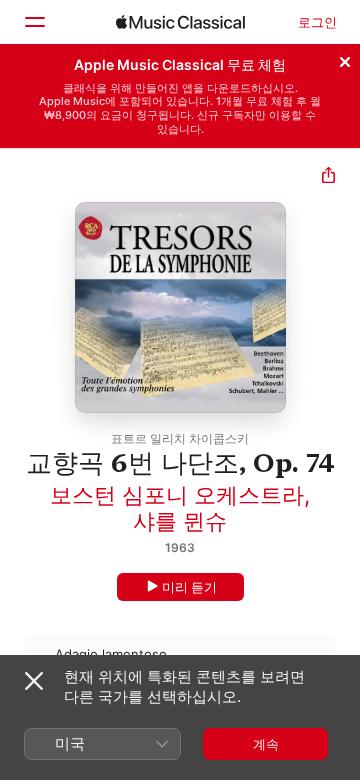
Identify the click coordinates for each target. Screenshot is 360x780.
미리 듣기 (189, 587)
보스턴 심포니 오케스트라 (177, 495)
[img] (180, 22)
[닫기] (345, 59)
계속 (266, 744)
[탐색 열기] (34, 22)
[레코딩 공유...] (328, 177)
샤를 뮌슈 (180, 521)
